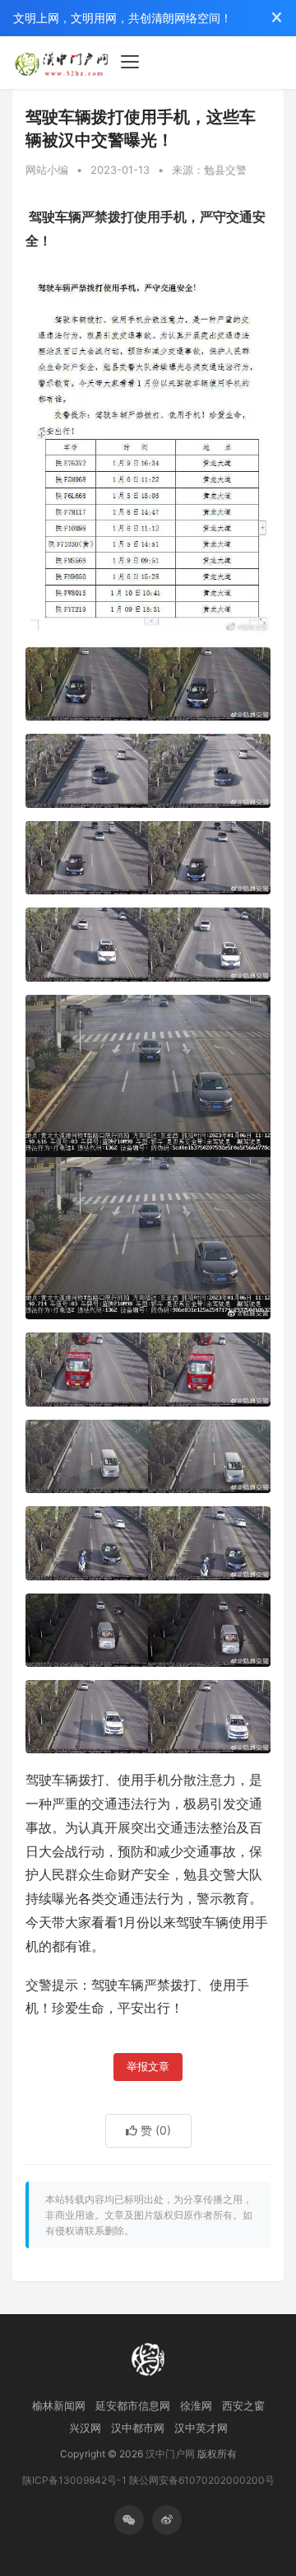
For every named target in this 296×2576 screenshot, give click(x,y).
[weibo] (167, 2520)
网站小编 (47, 170)
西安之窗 (243, 2406)
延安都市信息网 (133, 2406)
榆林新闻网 (59, 2406)
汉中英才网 (201, 2428)
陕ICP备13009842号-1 (74, 2480)
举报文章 (148, 2067)
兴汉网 (85, 2428)
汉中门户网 (170, 2454)
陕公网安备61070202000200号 (202, 2480)
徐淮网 (196, 2406)
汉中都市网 (138, 2428)
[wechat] (129, 2520)
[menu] (130, 62)
